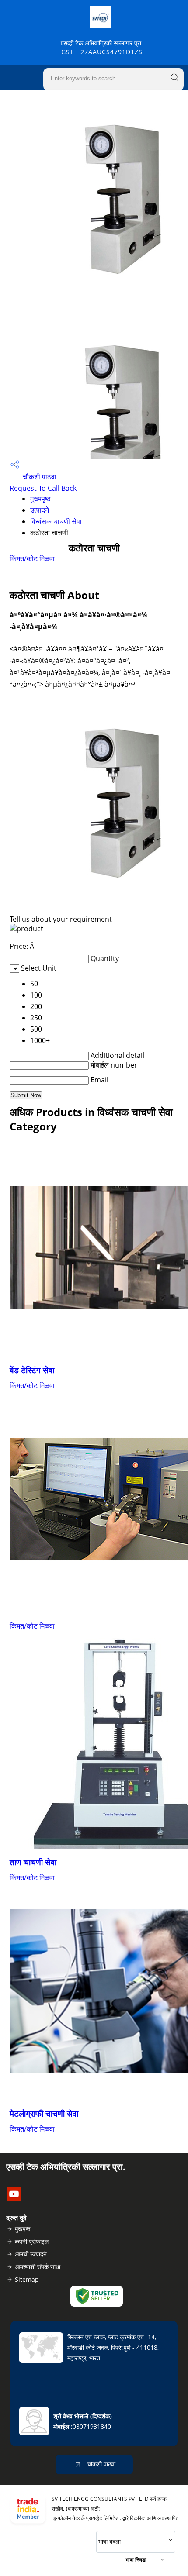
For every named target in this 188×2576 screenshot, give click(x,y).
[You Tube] (14, 2198)
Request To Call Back (43, 488)
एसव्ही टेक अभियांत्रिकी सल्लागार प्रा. (102, 47)
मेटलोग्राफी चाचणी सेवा (44, 2113)
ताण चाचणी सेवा (33, 1862)
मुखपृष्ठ (23, 2229)
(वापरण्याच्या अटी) (83, 2509)
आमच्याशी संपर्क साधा (38, 2267)
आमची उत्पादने (31, 2254)
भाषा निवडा (136, 2560)
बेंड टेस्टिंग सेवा (32, 1370)
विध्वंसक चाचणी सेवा (56, 521)
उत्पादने (40, 510)
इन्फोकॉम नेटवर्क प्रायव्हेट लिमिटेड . (87, 2518)
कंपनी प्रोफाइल (32, 2241)
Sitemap (27, 2279)
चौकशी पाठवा (39, 477)
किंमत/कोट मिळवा (32, 558)
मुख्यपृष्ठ (40, 499)
